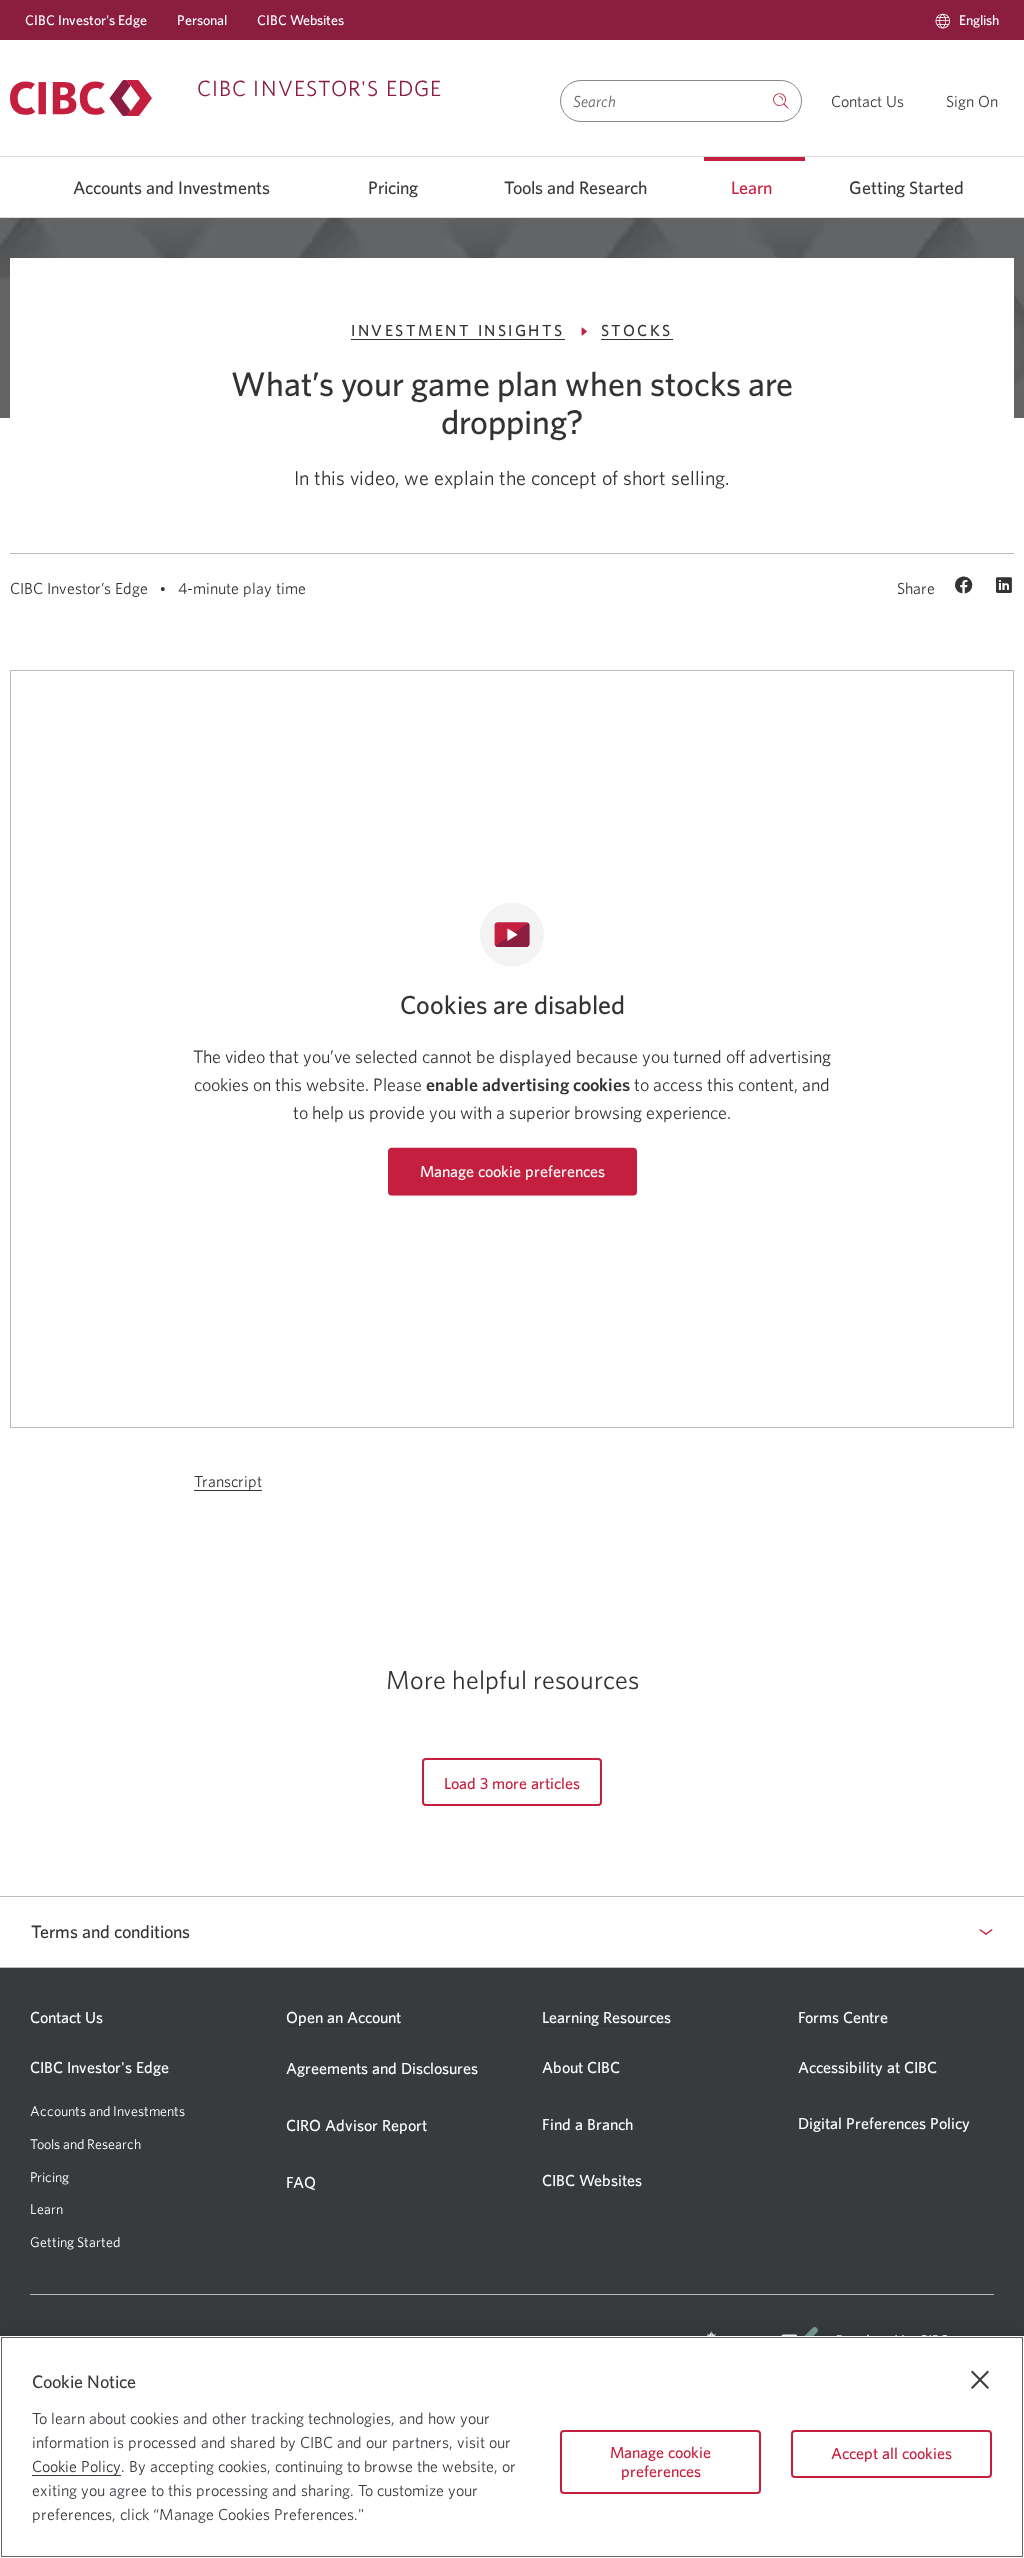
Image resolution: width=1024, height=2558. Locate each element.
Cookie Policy (76, 2466)
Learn (751, 188)
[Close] (980, 2380)
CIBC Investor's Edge (86, 20)
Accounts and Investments (171, 188)
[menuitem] (967, 20)
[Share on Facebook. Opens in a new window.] (966, 587)
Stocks (637, 330)
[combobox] (661, 101)
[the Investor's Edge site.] (781, 101)
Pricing (393, 188)
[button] (967, 20)
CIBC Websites (300, 20)
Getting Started (906, 188)
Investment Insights (458, 330)
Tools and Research (575, 188)
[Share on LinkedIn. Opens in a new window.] (1004, 587)
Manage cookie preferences (512, 1171)
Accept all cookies (891, 2453)
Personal (202, 20)
